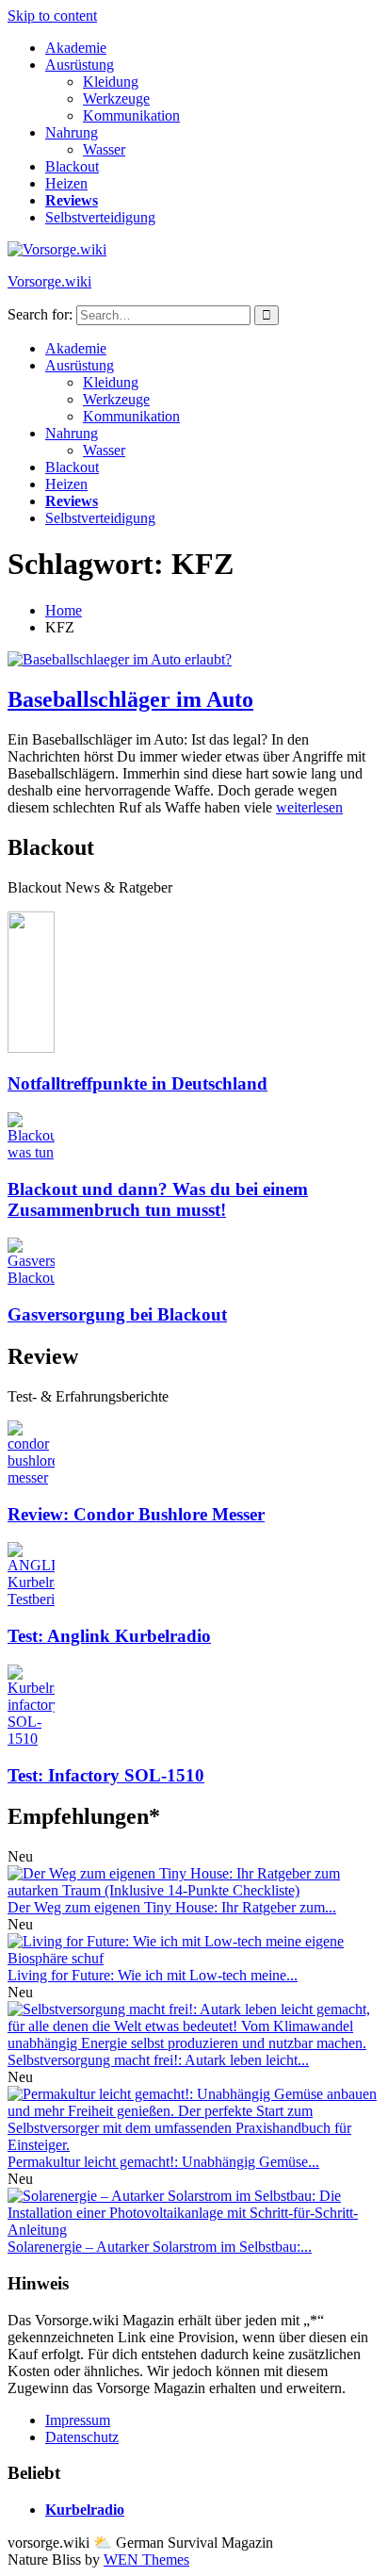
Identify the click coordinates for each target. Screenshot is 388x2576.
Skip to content (52, 16)
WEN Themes (146, 2560)
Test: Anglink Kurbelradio (109, 1636)
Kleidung (111, 82)
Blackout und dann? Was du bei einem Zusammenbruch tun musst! (158, 1199)
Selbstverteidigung (100, 217)
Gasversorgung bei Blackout (117, 1314)
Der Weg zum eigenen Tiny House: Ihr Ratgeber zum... (172, 1907)
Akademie (76, 48)
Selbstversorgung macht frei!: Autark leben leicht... (158, 2060)
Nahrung (72, 132)
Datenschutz (82, 2437)
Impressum (78, 2420)
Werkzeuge (116, 98)
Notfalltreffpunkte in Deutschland (137, 1083)
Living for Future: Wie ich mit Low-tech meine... (153, 1975)
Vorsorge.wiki (49, 281)
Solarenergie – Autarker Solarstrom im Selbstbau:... (160, 2247)
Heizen (66, 183)
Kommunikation (131, 115)
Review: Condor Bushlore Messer (136, 1514)
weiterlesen (309, 807)
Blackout (72, 166)
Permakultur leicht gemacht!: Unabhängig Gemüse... (163, 2162)
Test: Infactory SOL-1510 (106, 1775)
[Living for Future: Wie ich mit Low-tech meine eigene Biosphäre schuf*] (194, 1958)
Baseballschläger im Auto (130, 699)
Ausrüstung (80, 65)
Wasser (104, 149)
